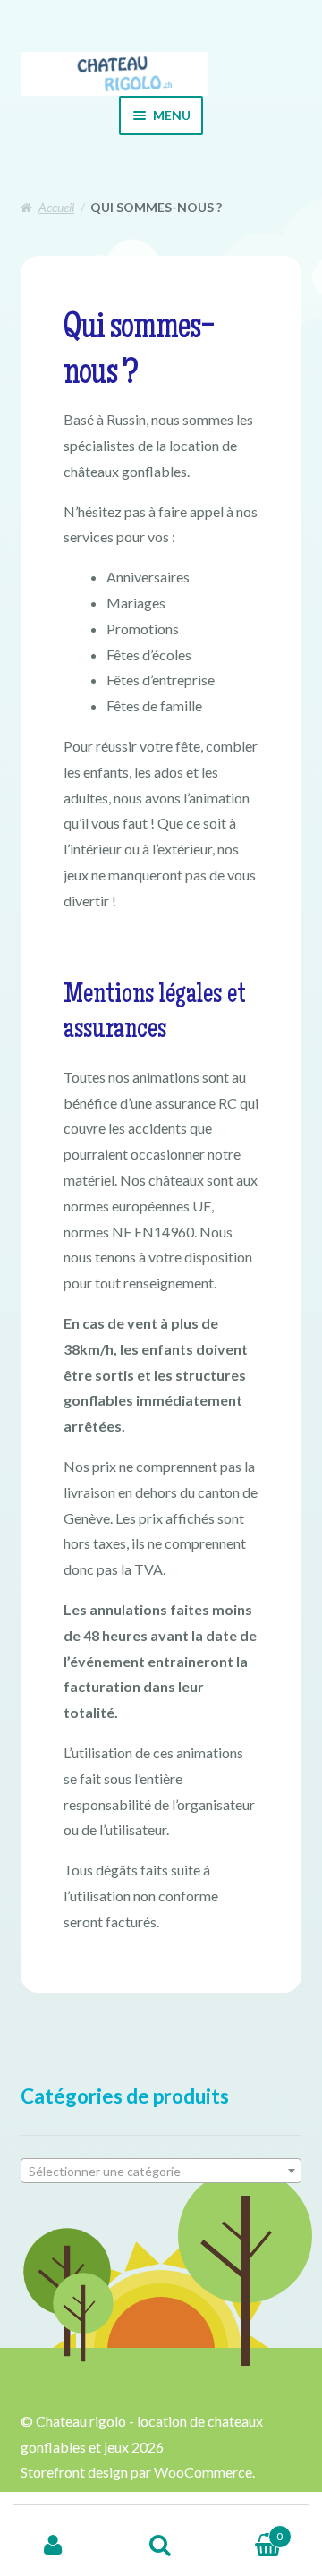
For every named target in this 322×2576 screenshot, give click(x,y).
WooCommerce (203, 2472)
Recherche (161, 2546)
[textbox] (161, 2172)
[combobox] (161, 2171)
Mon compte (54, 2546)
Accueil (56, 207)
